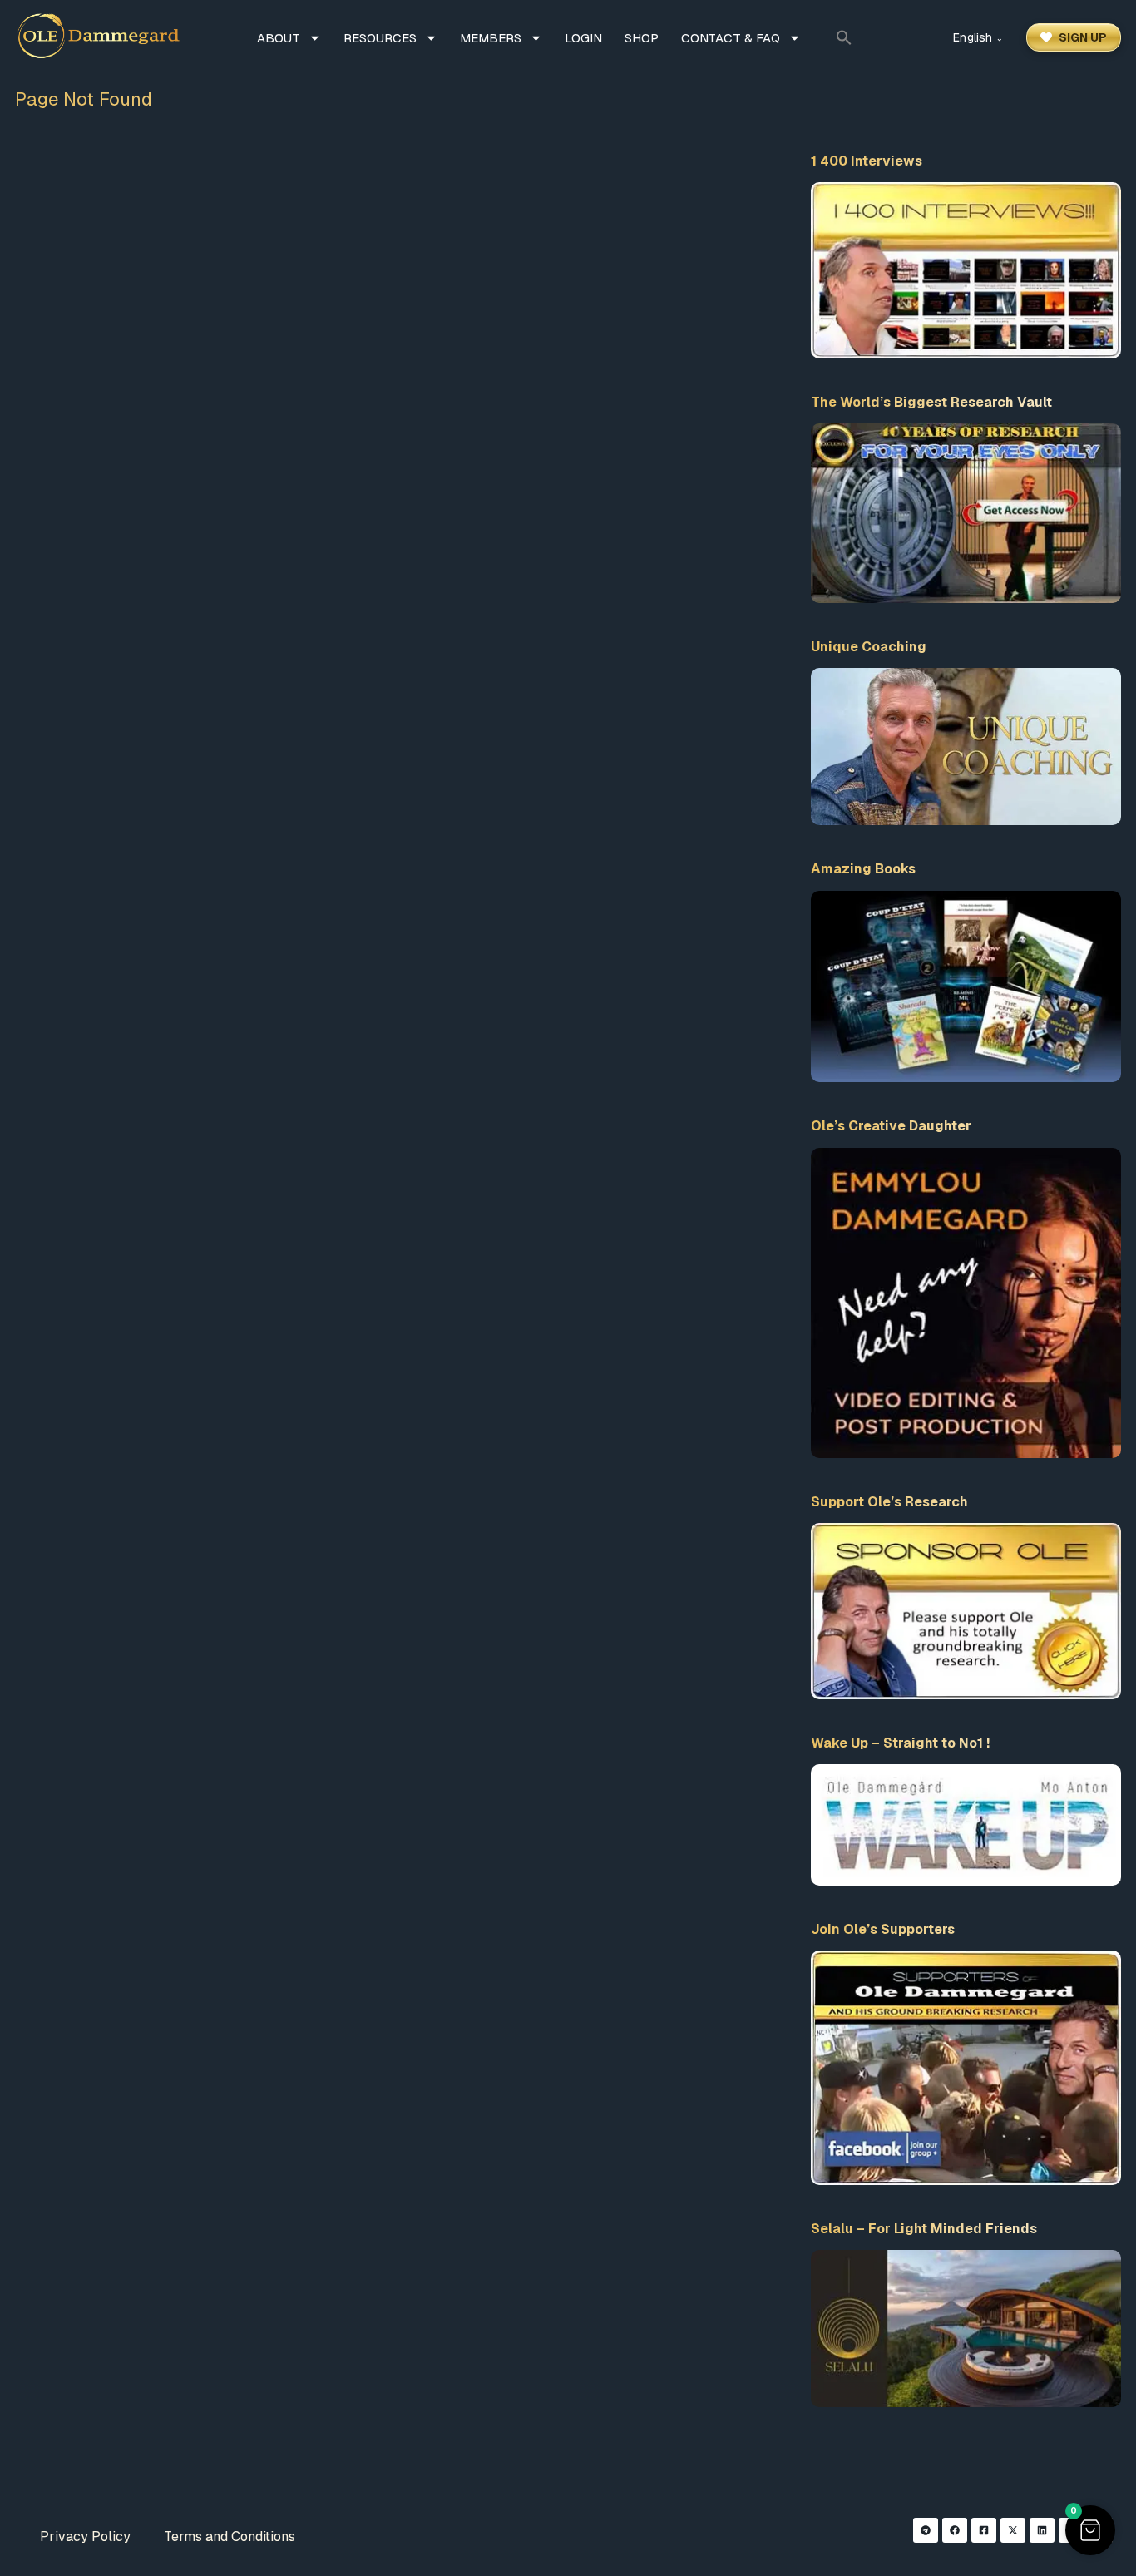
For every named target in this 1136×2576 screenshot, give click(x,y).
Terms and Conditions (230, 2536)
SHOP (642, 38)
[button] (844, 37)
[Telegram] (926, 2530)
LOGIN (583, 38)
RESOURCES (380, 38)
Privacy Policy (85, 2536)
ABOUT (279, 38)
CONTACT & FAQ (731, 38)
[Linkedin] (1042, 2530)
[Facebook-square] (984, 2530)
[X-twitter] (1013, 2530)
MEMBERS (491, 38)
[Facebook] (955, 2530)
